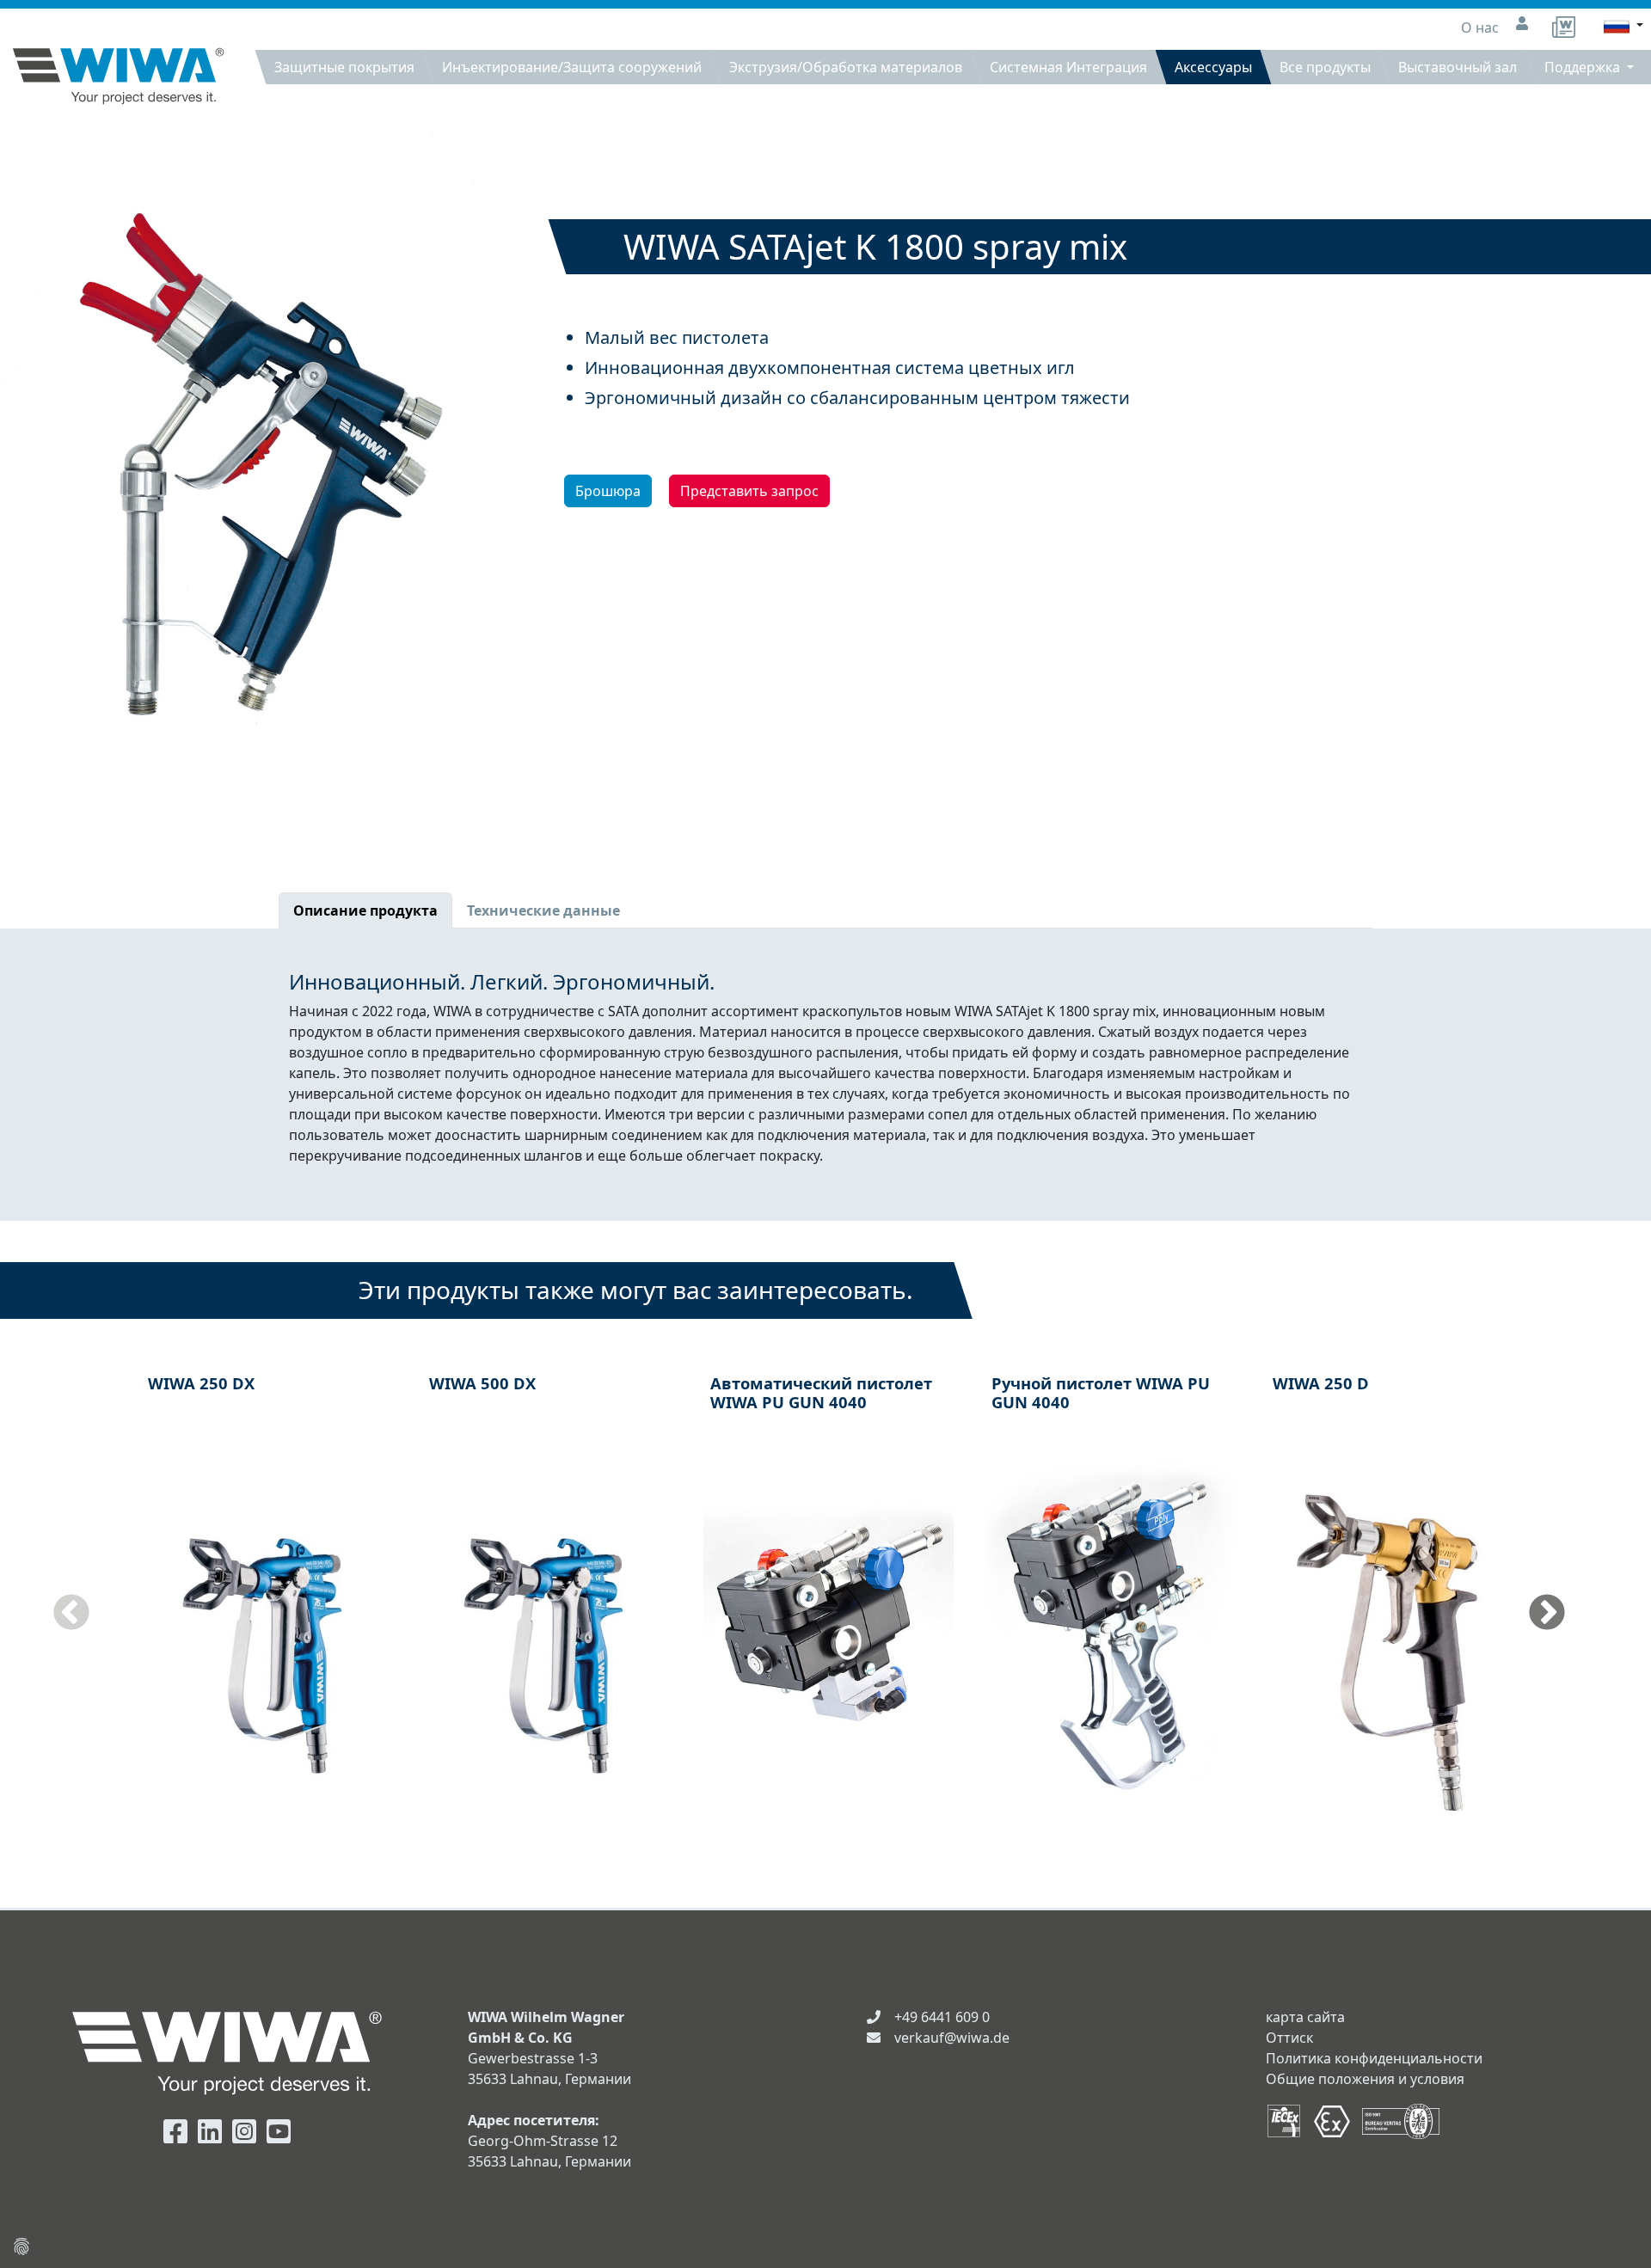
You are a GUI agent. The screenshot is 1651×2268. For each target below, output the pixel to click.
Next (1547, 1614)
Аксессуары (1213, 67)
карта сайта (1305, 2017)
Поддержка (1584, 67)
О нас (1482, 28)
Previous (71, 1614)
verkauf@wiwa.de (952, 2038)
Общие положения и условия (1365, 2079)
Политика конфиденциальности (1374, 2058)
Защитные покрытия (344, 67)
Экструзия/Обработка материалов (846, 67)
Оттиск (1289, 2038)
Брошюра (608, 491)
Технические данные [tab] (543, 910)
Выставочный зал (1458, 67)
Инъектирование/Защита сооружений (572, 67)
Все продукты (1325, 67)
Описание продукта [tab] (365, 910)
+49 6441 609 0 (942, 2017)
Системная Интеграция (1068, 67)
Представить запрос (749, 491)
